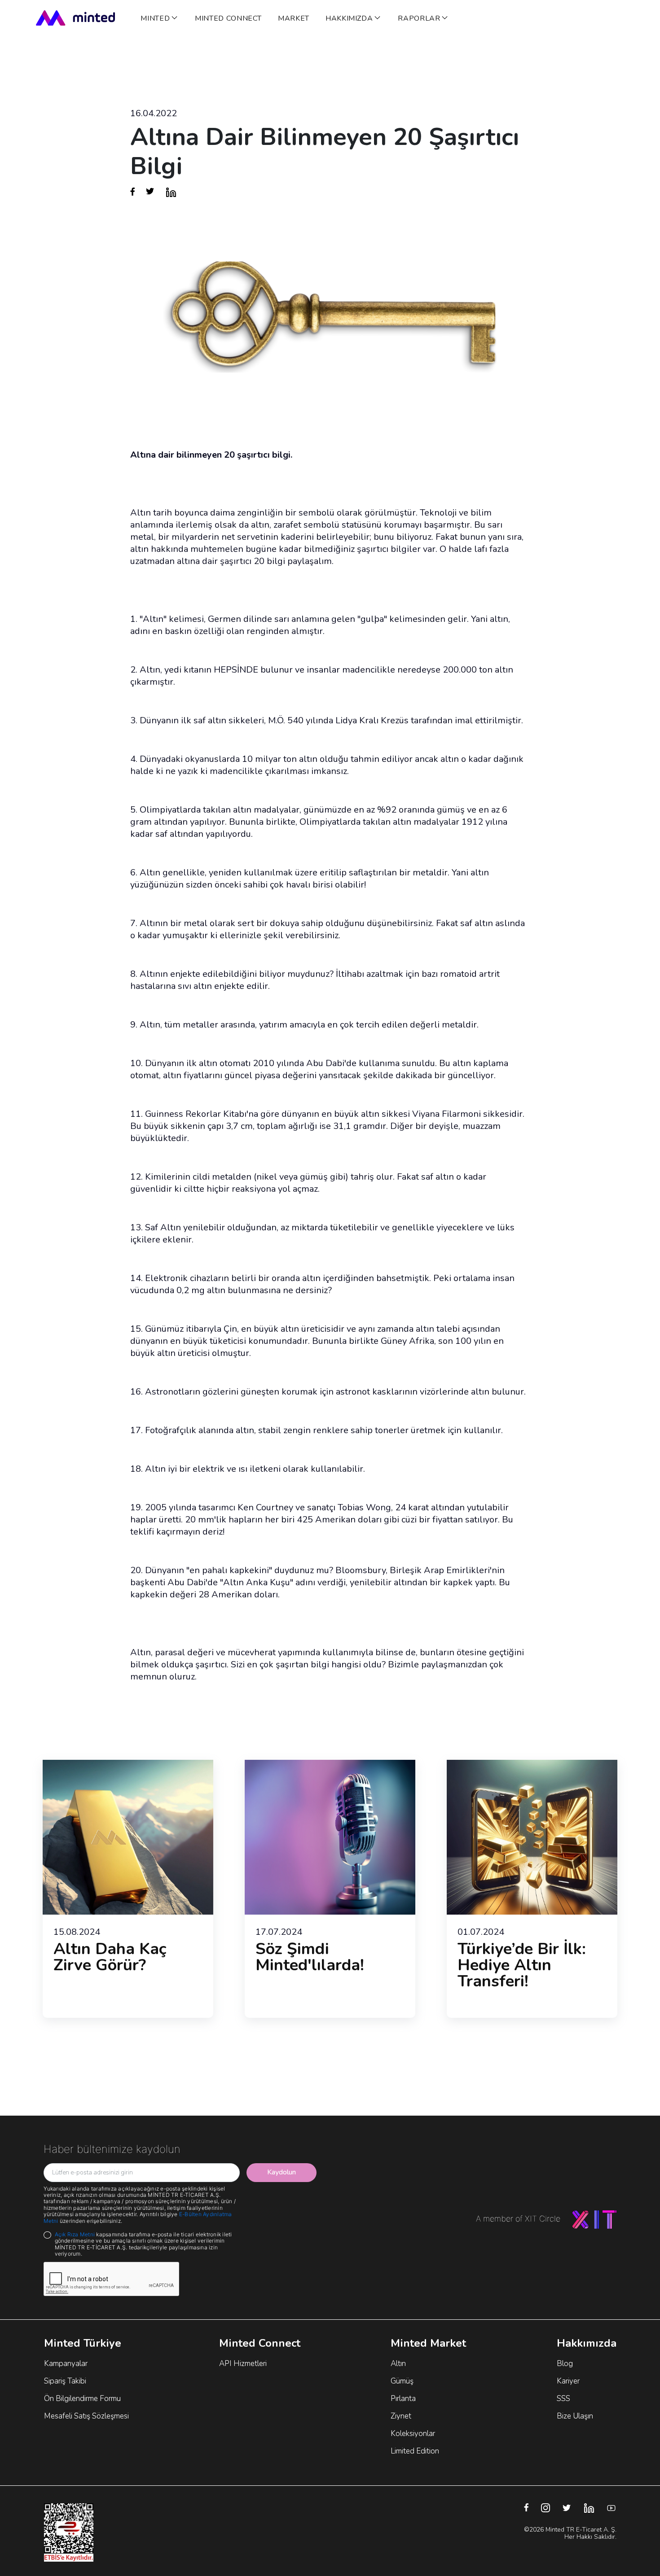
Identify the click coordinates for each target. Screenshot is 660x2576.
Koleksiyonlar (413, 2434)
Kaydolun (282, 2172)
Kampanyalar (66, 2364)
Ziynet (401, 2416)
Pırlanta (403, 2399)
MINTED (155, 18)
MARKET (294, 18)
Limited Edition (415, 2451)
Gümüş (402, 2381)
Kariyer (568, 2381)
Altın (398, 2364)
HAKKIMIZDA (349, 18)
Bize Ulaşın (575, 2416)
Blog (565, 2364)
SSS (563, 2399)
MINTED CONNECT (228, 18)
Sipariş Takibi (65, 2381)
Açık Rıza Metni (75, 2234)
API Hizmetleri (243, 2364)
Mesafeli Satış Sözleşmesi (86, 2416)
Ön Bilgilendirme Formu (82, 2399)
